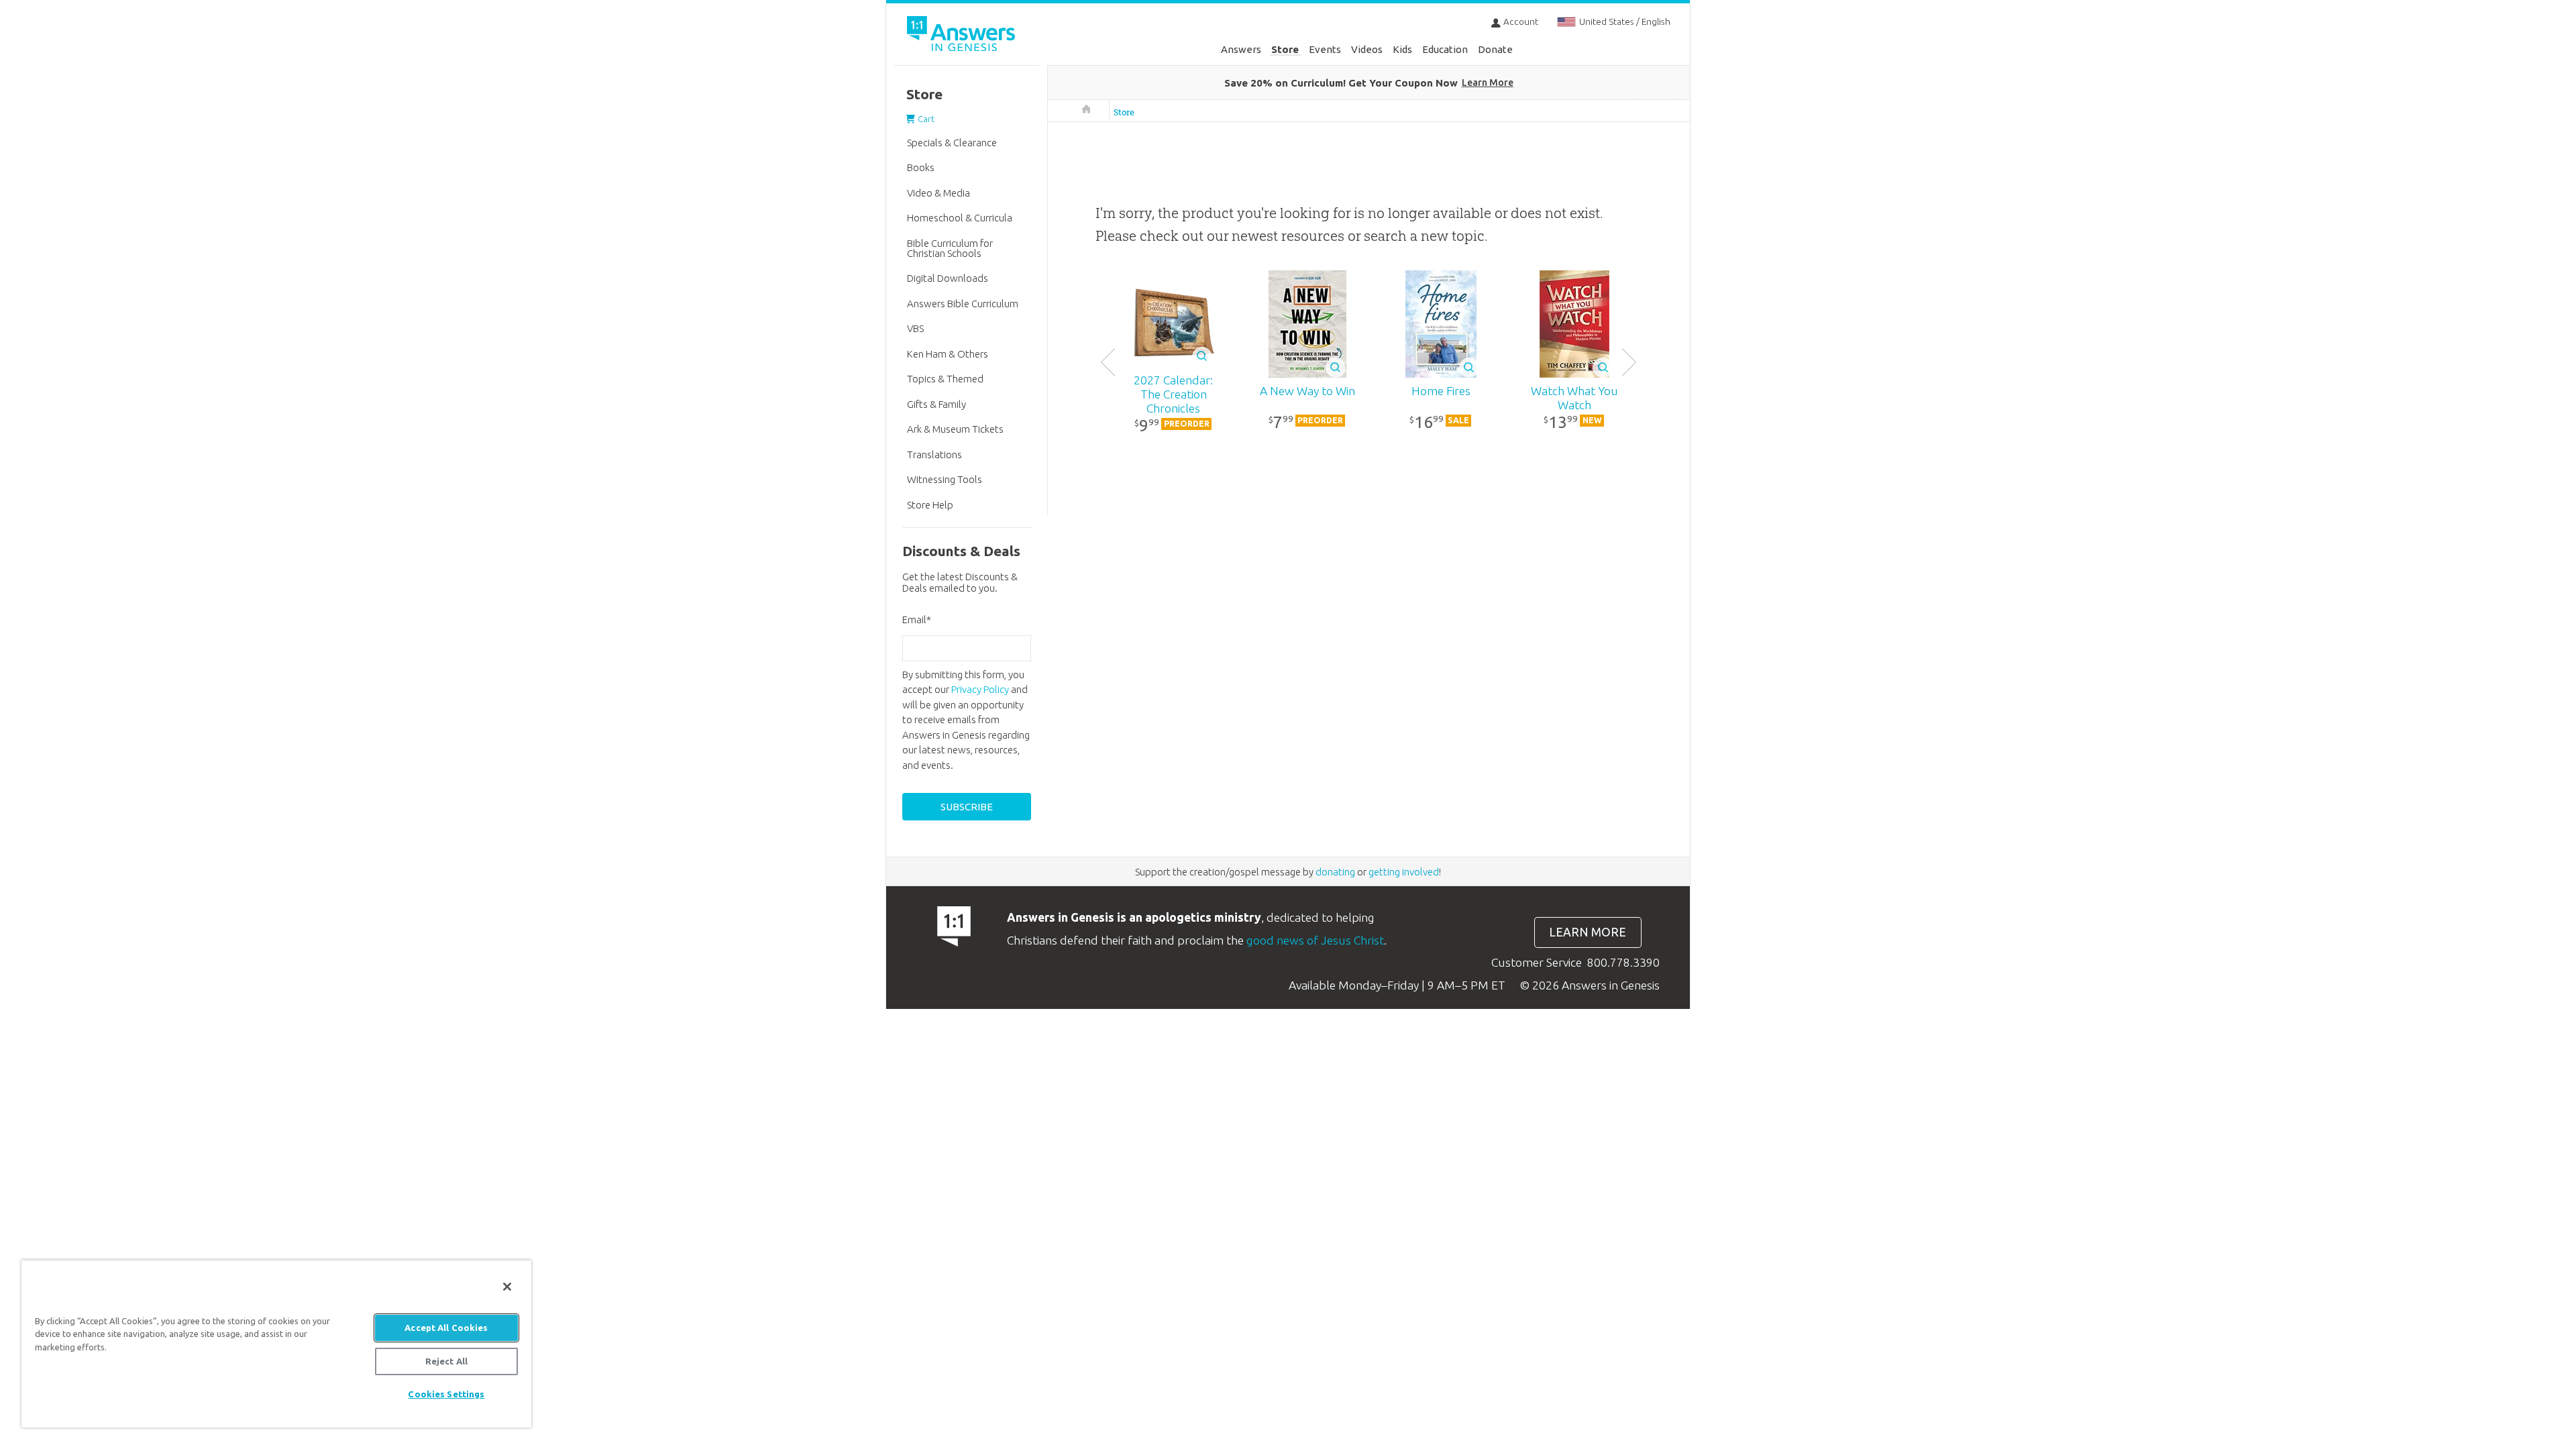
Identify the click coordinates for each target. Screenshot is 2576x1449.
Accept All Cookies (446, 1328)
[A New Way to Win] (1307, 324)
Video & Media (938, 193)
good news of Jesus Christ (1315, 940)
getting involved (1404, 872)
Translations (934, 454)
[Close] (507, 1287)
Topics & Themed (945, 379)
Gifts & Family (936, 404)
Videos (1367, 49)
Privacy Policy (980, 689)
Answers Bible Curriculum (963, 304)
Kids (1402, 49)
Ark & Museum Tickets (955, 429)
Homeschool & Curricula (960, 218)
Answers (1241, 49)
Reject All (446, 1361)
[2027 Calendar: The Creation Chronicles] (1174, 325)
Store (1285, 49)
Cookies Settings (446, 1394)
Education (1445, 49)
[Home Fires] (1441, 324)
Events (1325, 49)
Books (921, 167)
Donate (1495, 49)
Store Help (930, 505)
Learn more (1588, 932)
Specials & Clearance (952, 143)
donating (1335, 872)
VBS (915, 328)
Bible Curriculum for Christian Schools (950, 248)
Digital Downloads (948, 278)
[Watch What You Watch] (1574, 324)
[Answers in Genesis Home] (963, 36)
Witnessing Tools (945, 479)
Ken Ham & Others (948, 354)
